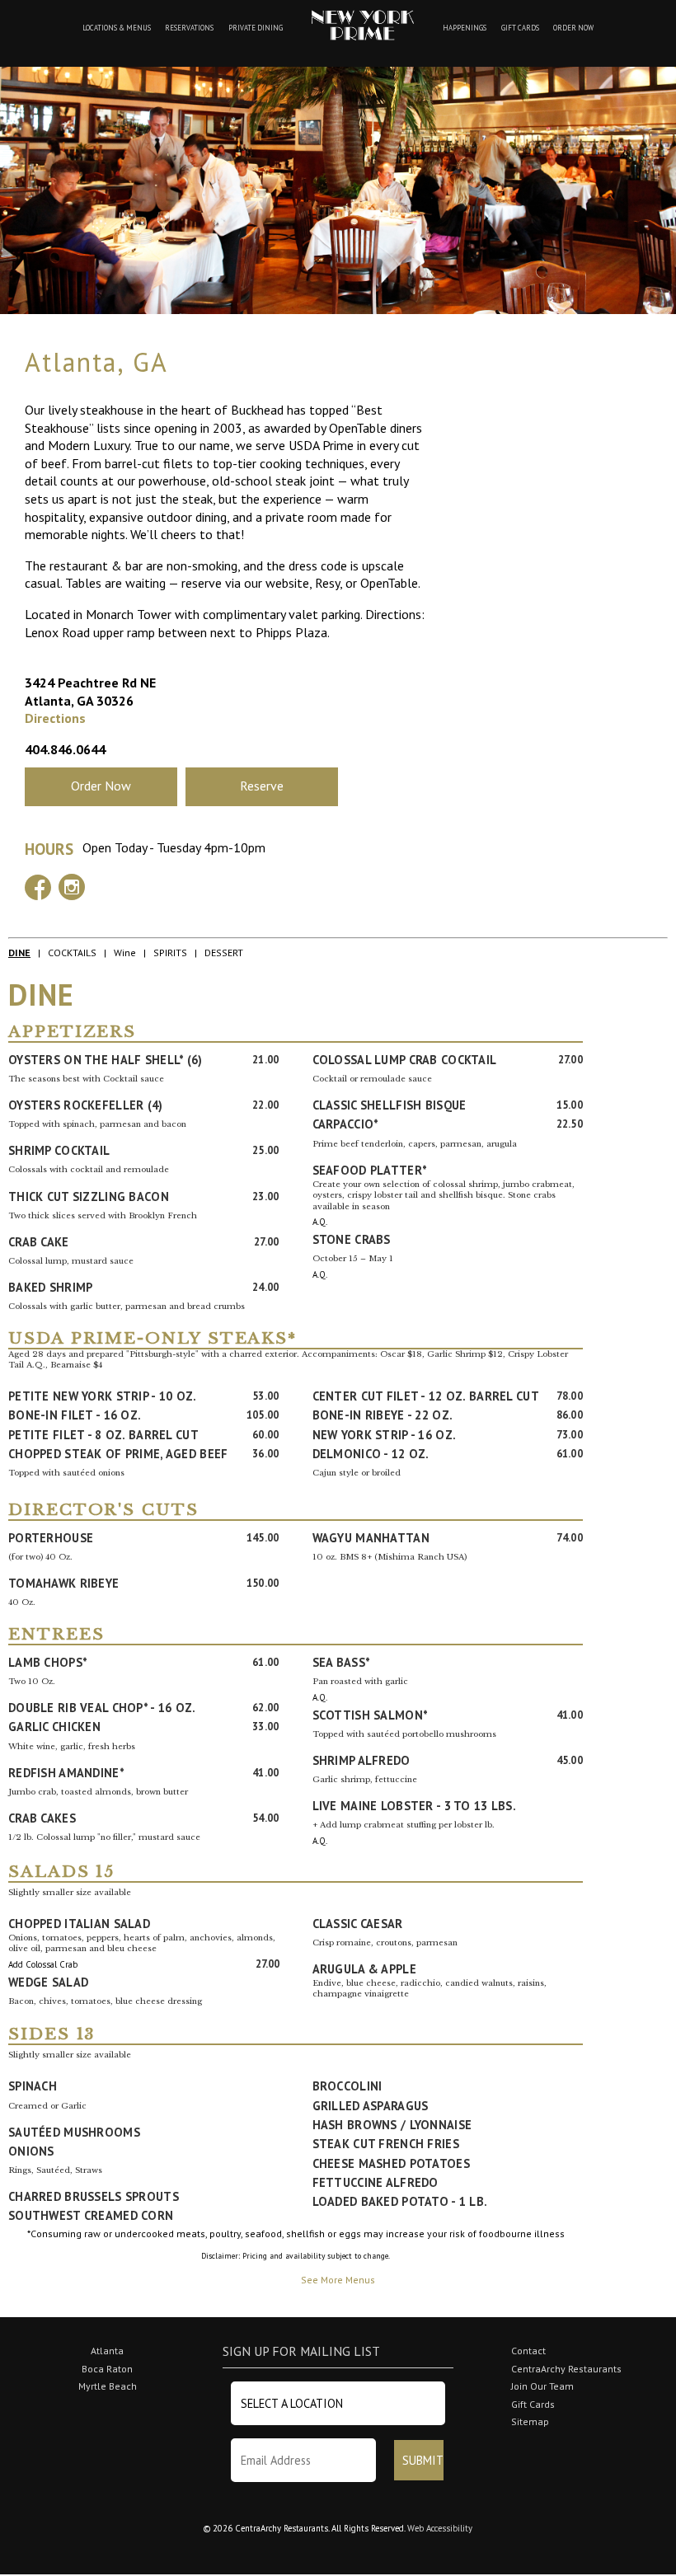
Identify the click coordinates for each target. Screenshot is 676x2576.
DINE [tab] (19, 953)
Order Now (573, 28)
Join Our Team (542, 2386)
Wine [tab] (125, 953)
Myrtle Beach (108, 2386)
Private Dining (256, 28)
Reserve (262, 786)
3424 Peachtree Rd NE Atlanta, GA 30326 (90, 692)
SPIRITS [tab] (170, 953)
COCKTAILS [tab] (72, 953)
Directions (55, 718)
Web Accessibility (440, 2528)
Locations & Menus (117, 28)
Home (362, 25)
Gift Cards (520, 28)
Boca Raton (107, 2369)
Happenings (465, 28)
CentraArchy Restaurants (566, 2369)
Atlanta (107, 2351)
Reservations (189, 28)
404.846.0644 (65, 749)
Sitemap (530, 2421)
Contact (528, 2351)
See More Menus (338, 2280)
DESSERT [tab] (224, 953)
